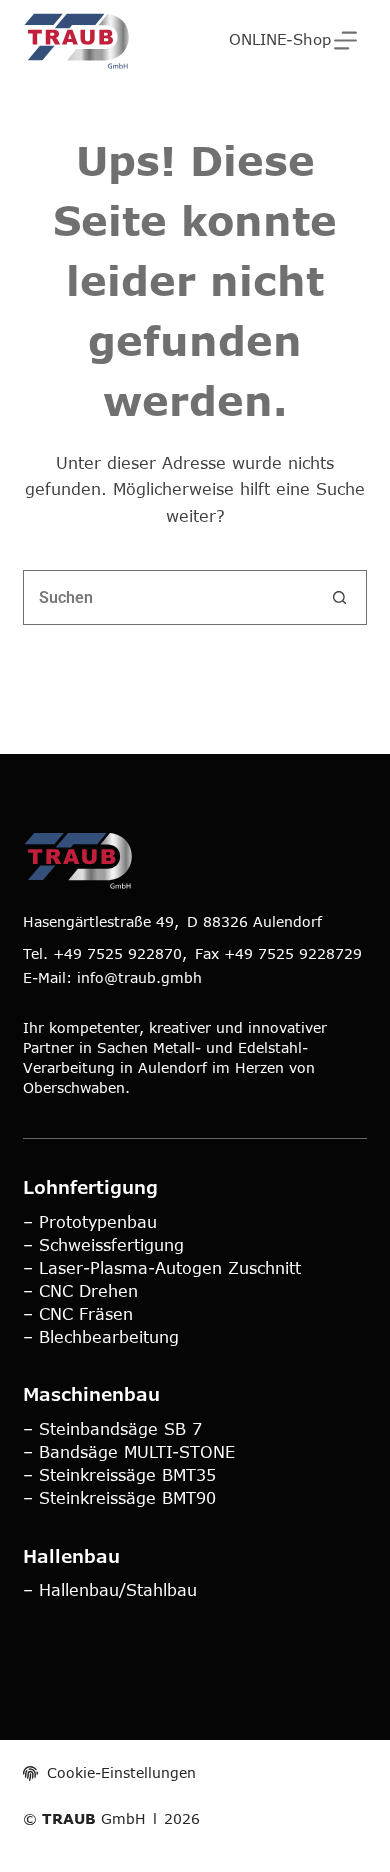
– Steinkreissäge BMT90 (119, 1497)
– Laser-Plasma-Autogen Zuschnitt (162, 1267)
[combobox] (168, 597)
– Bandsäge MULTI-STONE (129, 1451)
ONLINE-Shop (280, 39)
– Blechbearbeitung (101, 1336)
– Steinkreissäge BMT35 (119, 1474)
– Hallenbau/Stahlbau (110, 1589)
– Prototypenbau (90, 1221)
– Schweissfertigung (103, 1244)
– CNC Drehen (80, 1290)
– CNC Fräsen (78, 1313)
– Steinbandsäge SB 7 (112, 1428)
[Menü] (345, 40)
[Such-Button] (339, 597)
